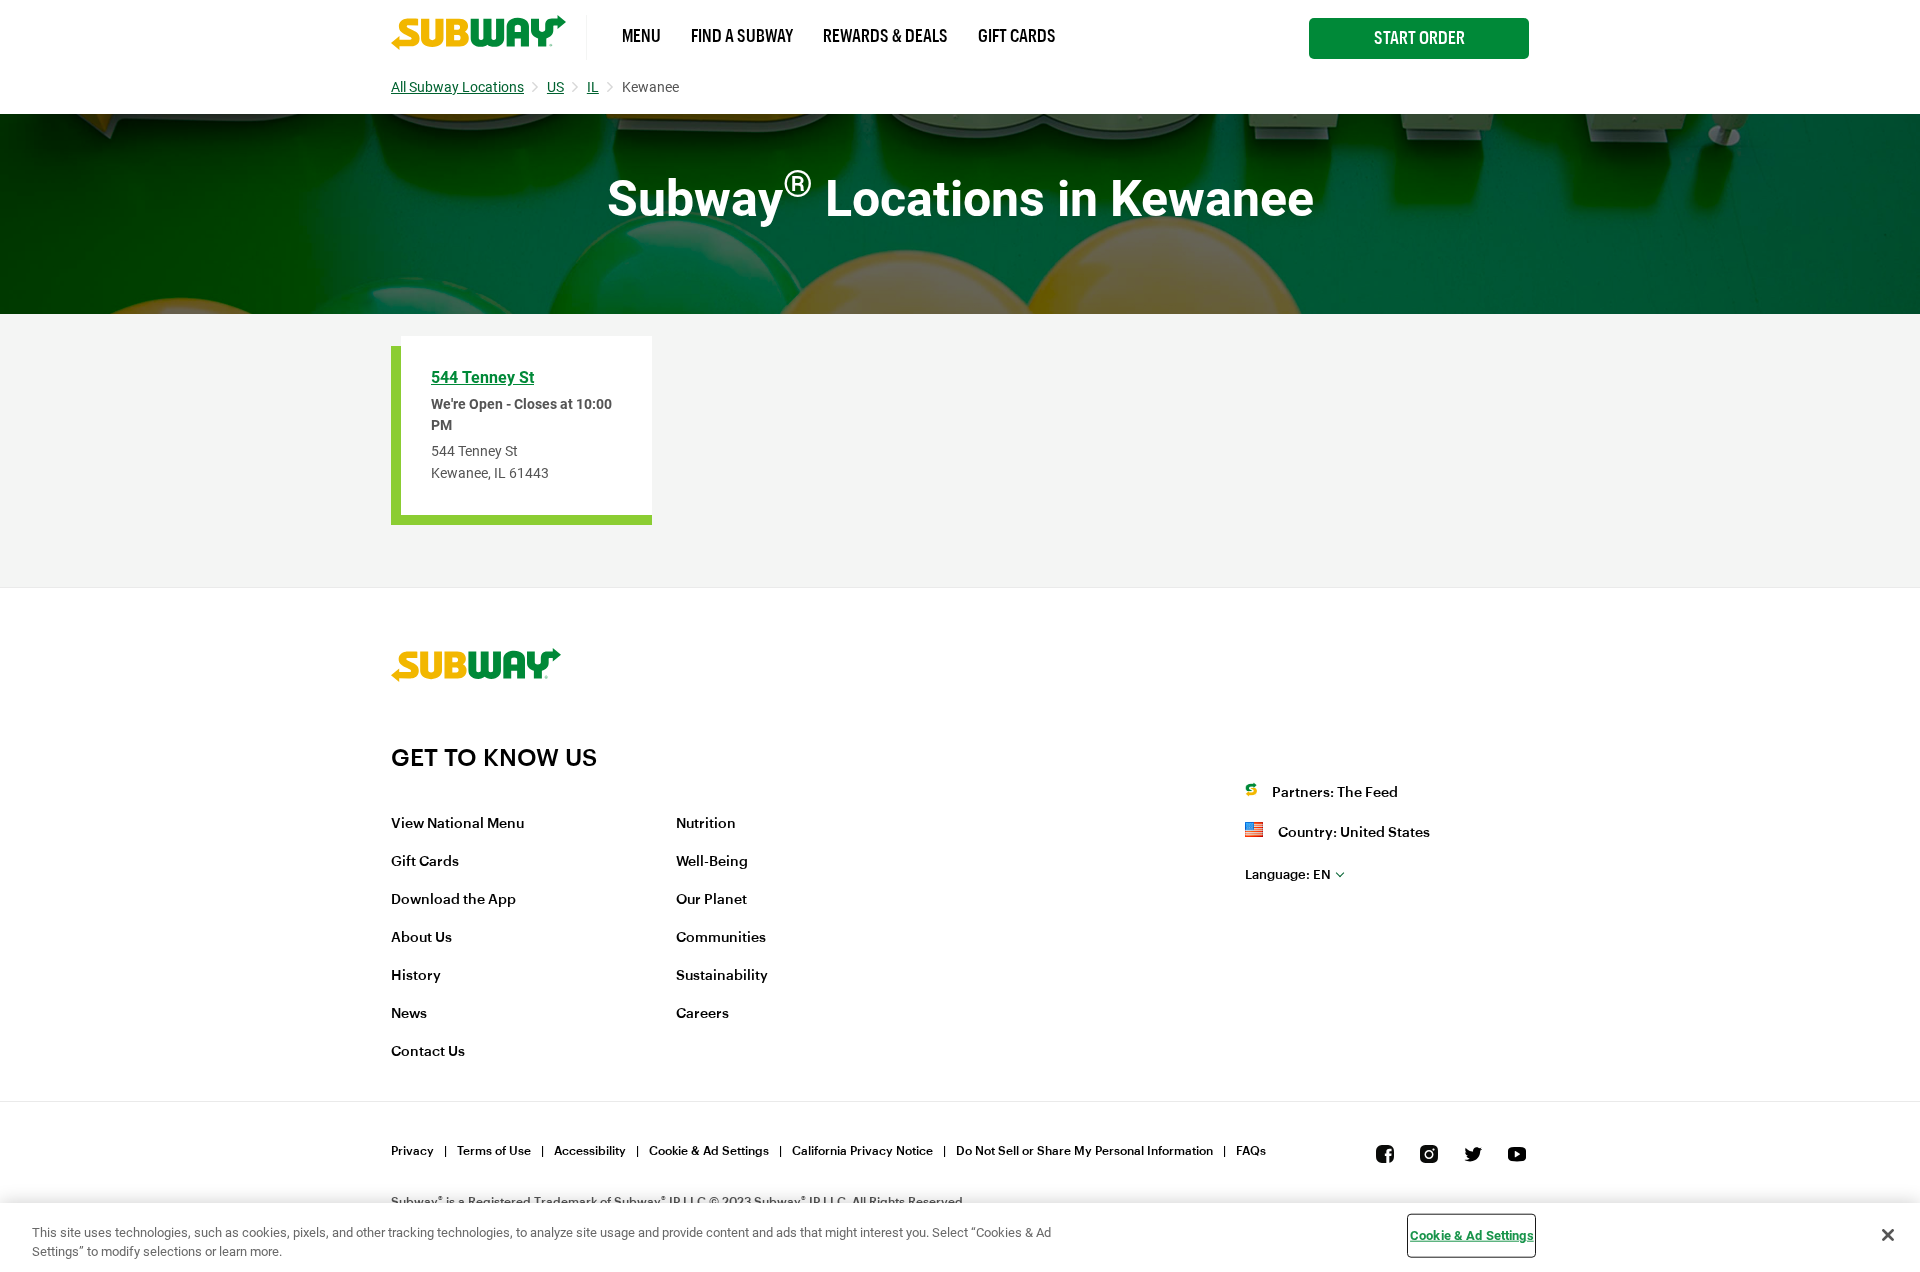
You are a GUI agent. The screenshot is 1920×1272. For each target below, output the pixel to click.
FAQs (1251, 1151)
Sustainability (722, 976)
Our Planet (711, 900)
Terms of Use (494, 1151)
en (1288, 874)
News (409, 1014)
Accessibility (590, 1151)
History (416, 976)
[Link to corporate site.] (476, 730)
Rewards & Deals (885, 36)
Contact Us (428, 1052)
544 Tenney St (482, 377)
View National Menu (457, 824)
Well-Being (712, 862)
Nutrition (706, 824)
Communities (721, 938)
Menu (641, 36)
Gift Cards (1017, 36)
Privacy (412, 1151)
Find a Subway (742, 36)
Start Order (1419, 38)
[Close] (1888, 1235)
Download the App (453, 900)
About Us (421, 938)
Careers (702, 1014)
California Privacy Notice (862, 1151)
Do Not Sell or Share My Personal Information (1084, 1151)
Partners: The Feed (1335, 793)
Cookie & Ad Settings (709, 1151)
